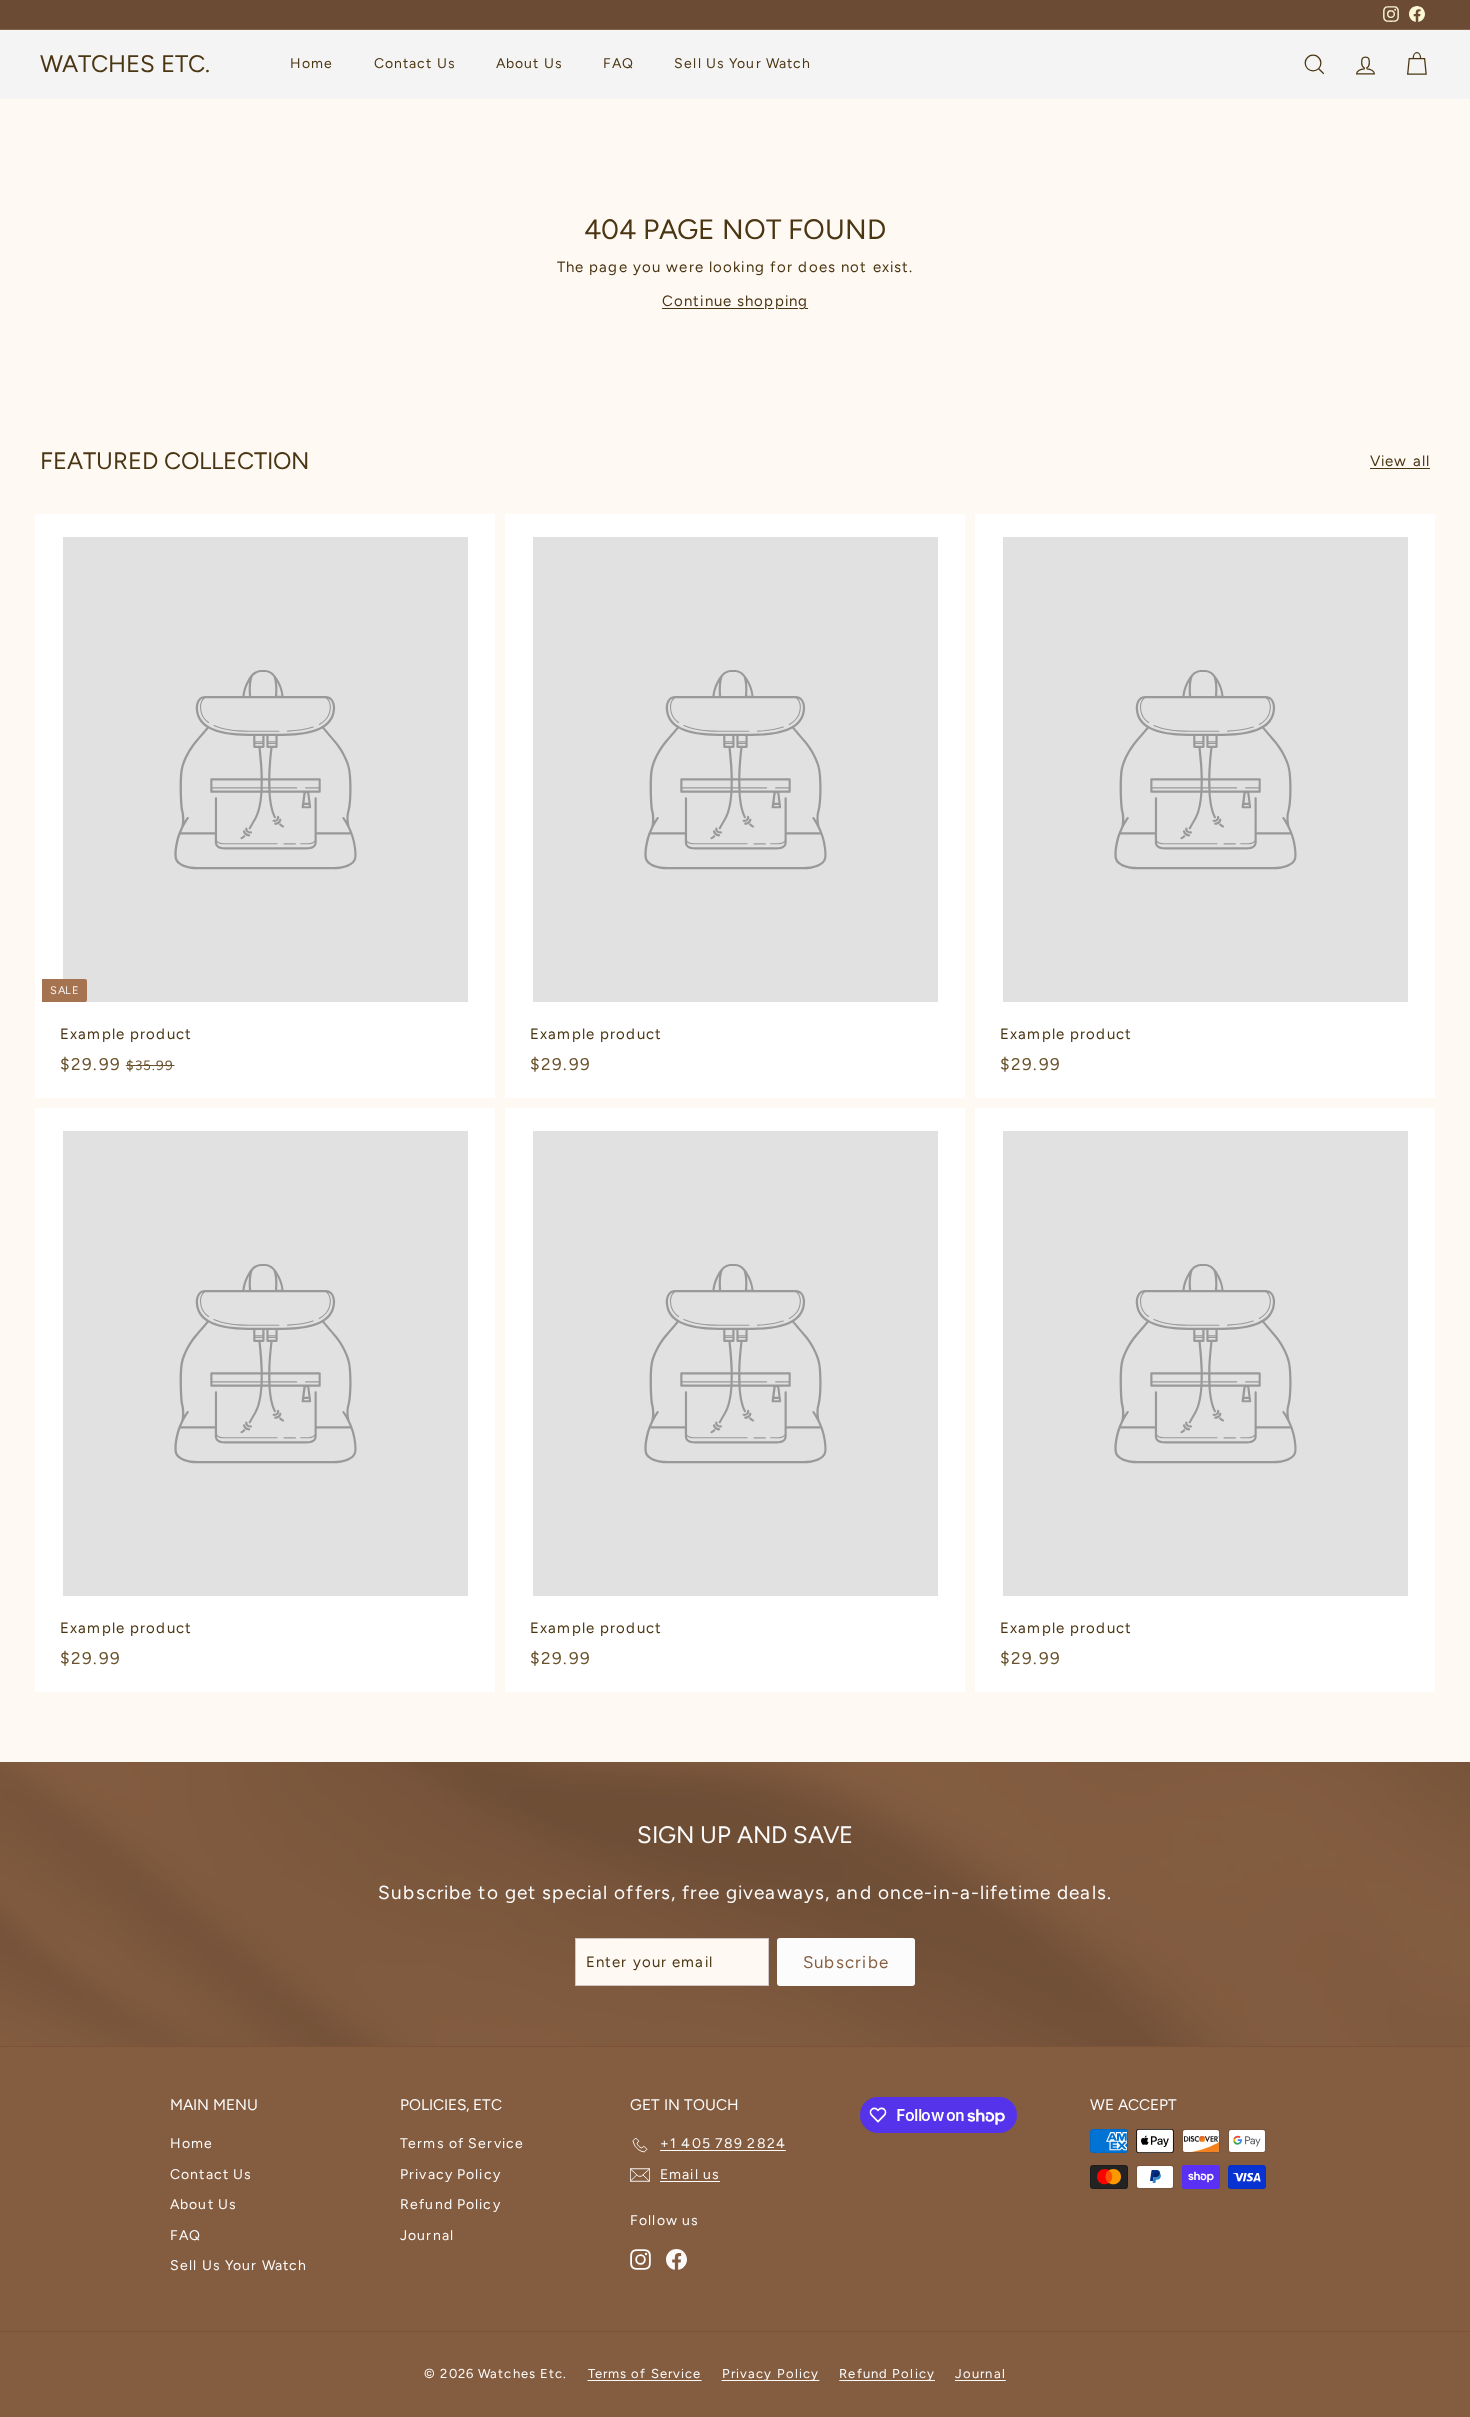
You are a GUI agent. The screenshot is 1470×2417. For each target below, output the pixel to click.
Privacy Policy (450, 2174)
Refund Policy (450, 2204)
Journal (427, 2235)
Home (312, 64)
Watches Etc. (125, 64)
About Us (529, 64)
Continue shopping (735, 301)
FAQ (618, 64)
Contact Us (415, 64)
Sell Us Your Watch (742, 64)
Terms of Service (462, 2143)
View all (1400, 461)
